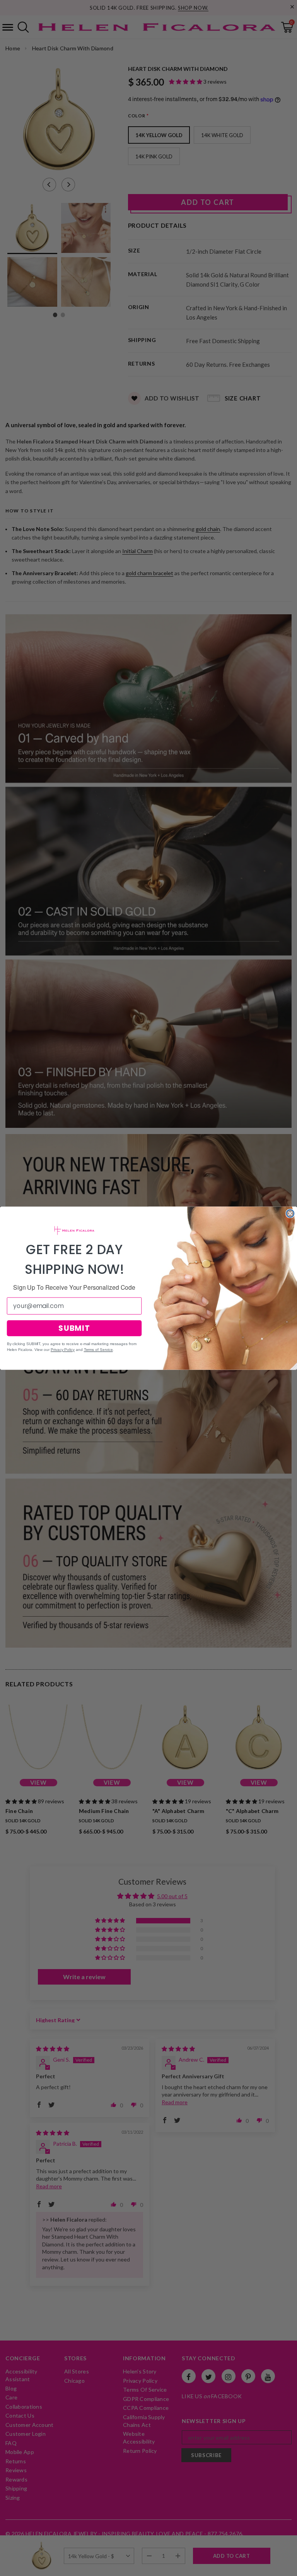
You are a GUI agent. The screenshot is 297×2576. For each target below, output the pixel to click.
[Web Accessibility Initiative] (3, 2567)
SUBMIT (74, 1328)
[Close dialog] (290, 1213)
